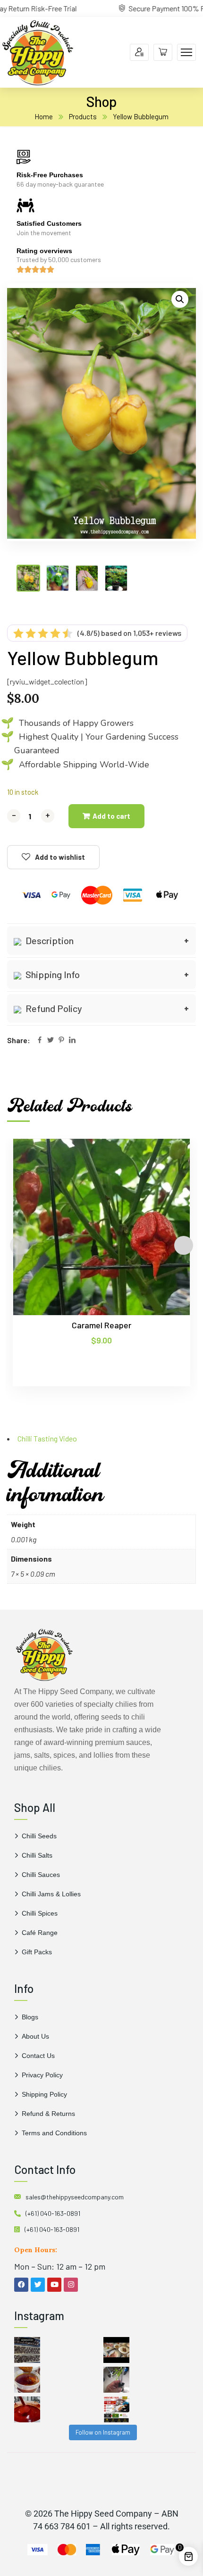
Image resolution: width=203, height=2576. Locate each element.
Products (83, 116)
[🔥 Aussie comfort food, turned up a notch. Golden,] (116, 2350)
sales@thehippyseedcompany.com (75, 2197)
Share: (19, 1040)
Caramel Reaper (101, 1325)
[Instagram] (71, 2285)
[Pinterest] (61, 1041)
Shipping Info (52, 974)
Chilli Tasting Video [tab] (47, 1438)
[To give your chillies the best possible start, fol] (116, 2380)
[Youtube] (54, 2285)
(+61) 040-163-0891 (53, 2213)
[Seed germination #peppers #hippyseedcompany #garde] (27, 2350)
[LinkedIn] (72, 1041)
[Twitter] (51, 1041)
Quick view (165, 1182)
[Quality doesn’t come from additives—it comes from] (27, 2409)
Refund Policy (53, 1008)
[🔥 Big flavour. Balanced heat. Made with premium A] (27, 2380)
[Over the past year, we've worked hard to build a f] (116, 2409)
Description (49, 940)
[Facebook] (40, 1041)
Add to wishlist (60, 857)
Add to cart (111, 816)
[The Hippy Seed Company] (38, 51)
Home (44, 116)
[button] (180, 299)
